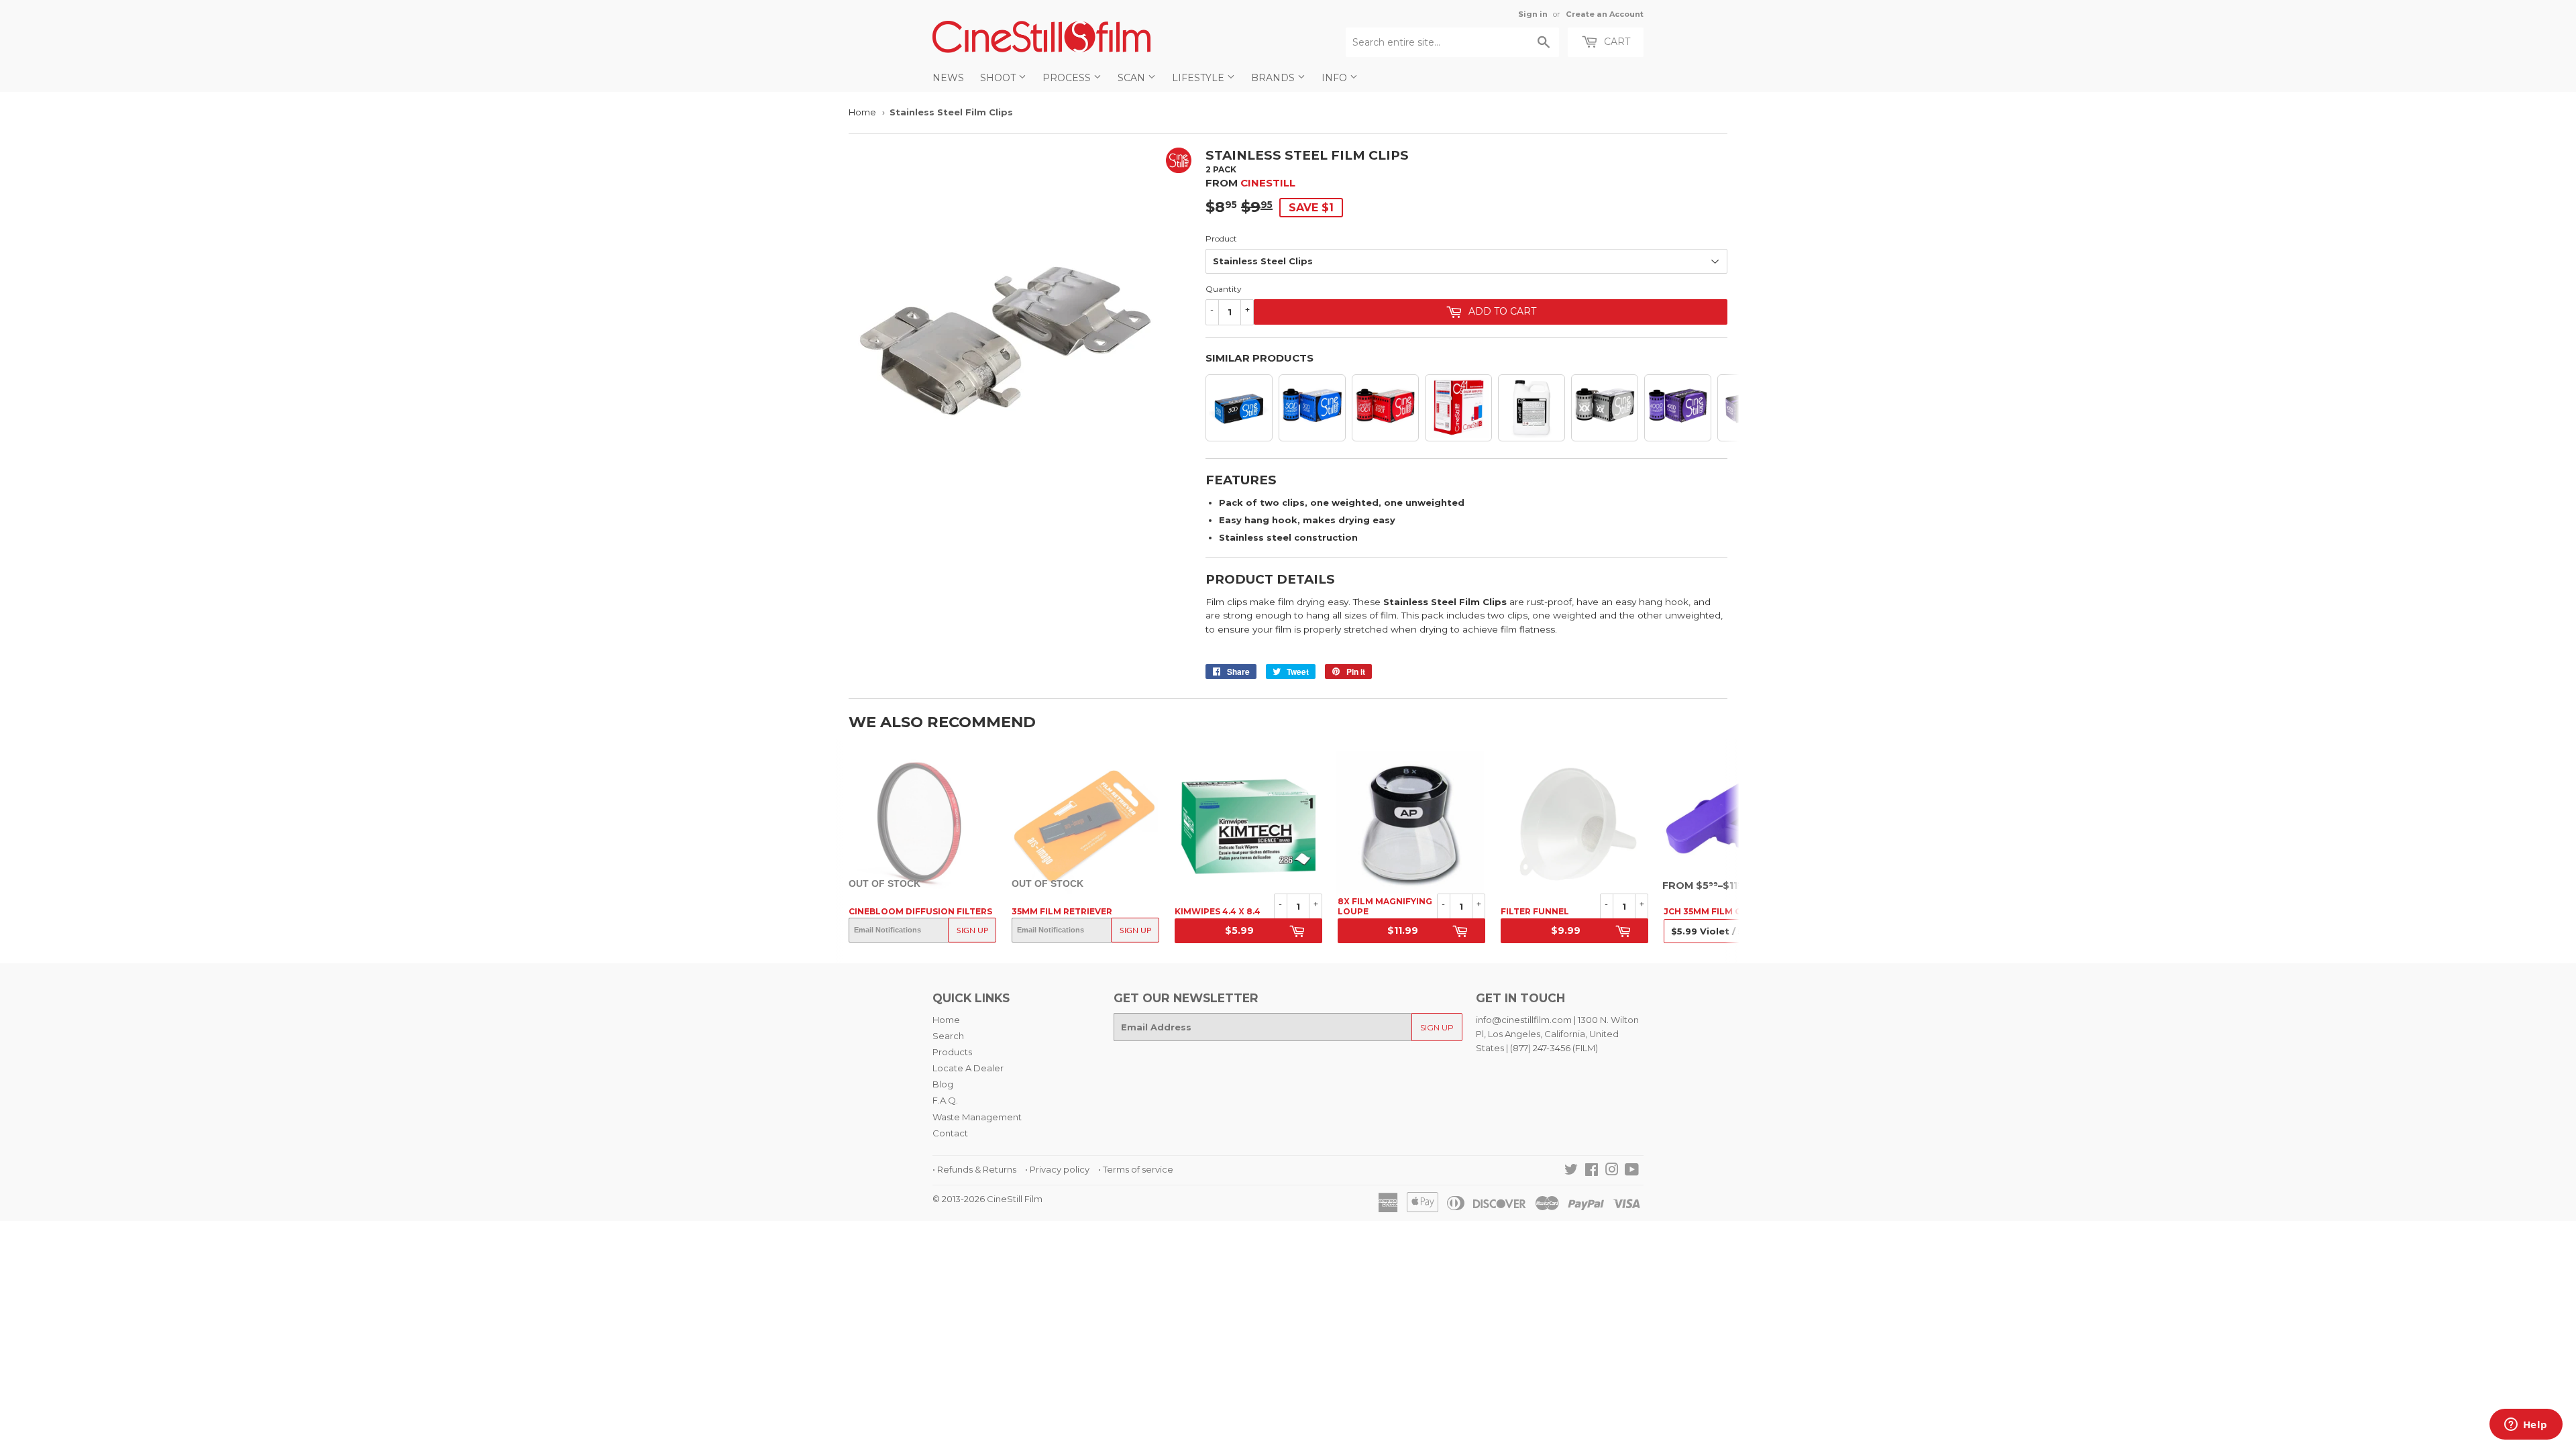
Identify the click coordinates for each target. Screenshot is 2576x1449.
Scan (1133, 78)
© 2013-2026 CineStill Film (987, 1199)
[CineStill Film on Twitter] (1571, 1171)
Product (1221, 238)
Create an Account (1605, 14)
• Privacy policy (1057, 1169)
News (948, 78)
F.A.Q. (945, 1100)
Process (1068, 78)
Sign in (1533, 14)
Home (862, 112)
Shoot (999, 78)
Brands (1274, 78)
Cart (1616, 42)
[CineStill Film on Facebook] (1592, 1171)
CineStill (1268, 183)
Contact (950, 1133)
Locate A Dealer (968, 1068)
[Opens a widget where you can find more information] (2526, 1426)
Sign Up (972, 930)
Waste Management (977, 1117)
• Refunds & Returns (974, 1169)
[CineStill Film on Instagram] (1612, 1171)
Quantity (1224, 289)
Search (948, 1036)
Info (1336, 78)
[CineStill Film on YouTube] (1632, 1171)
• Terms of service (1136, 1169)
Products (952, 1052)
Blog (943, 1084)
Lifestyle (1199, 78)
